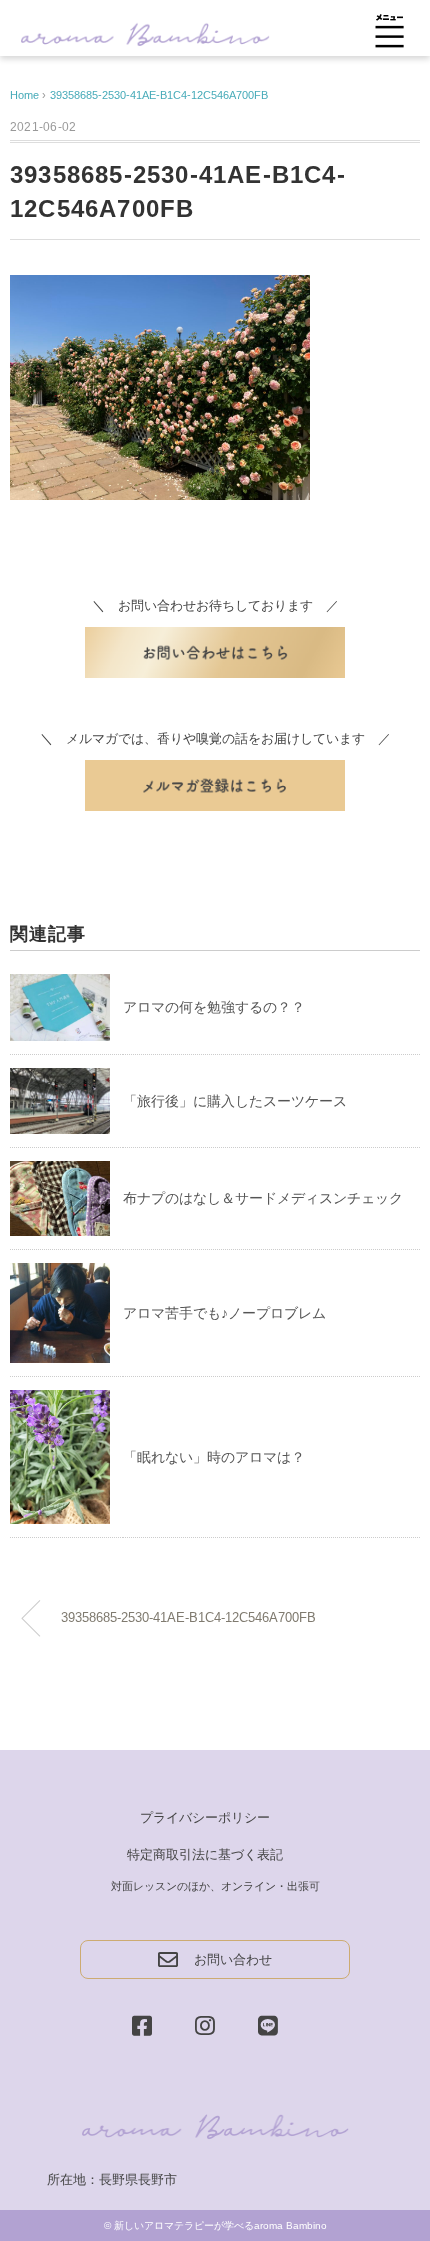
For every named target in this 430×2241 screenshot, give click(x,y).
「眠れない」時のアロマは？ (214, 1457)
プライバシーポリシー (205, 1817)
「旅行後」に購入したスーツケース (235, 1101)
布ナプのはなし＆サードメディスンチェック (263, 1198)
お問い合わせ (233, 1959)
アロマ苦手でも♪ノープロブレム (224, 1313)
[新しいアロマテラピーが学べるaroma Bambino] (145, 32)
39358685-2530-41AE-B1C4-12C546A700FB (159, 95)
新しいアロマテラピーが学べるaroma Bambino (220, 2225)
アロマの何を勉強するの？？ (214, 1007)
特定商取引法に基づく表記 (205, 1854)
